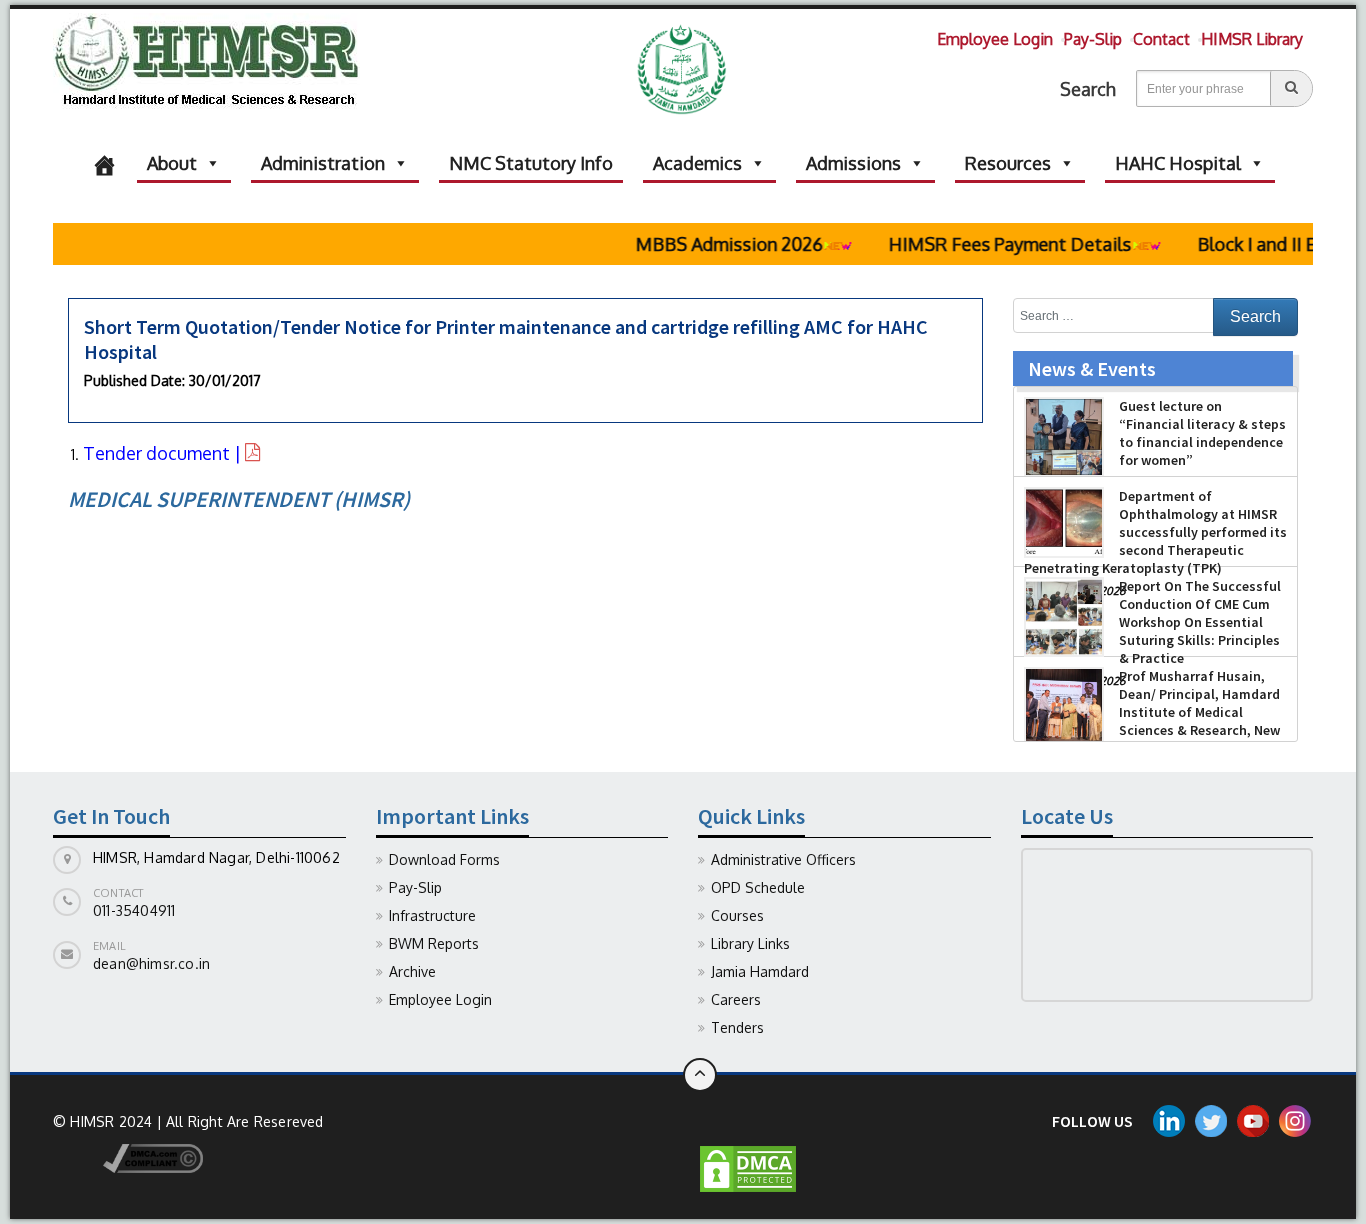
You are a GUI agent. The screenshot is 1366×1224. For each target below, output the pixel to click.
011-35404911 (134, 910)
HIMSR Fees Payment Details (989, 244)
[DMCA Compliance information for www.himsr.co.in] (128, 1156)
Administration (323, 163)
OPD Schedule (758, 887)
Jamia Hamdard (760, 971)
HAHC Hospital (1178, 163)
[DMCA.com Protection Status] (748, 1167)
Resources (1008, 163)
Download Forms (444, 859)
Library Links (750, 943)
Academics (697, 163)
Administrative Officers (783, 859)
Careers (736, 999)
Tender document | (164, 453)
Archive (412, 971)
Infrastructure (432, 915)
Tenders (737, 1027)
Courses (737, 915)
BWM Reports (434, 943)
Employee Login (995, 39)
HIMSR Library (1252, 39)
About (172, 163)
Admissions (853, 163)
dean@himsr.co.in (151, 963)
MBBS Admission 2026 (708, 244)
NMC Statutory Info (531, 163)
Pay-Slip (1093, 39)
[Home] (104, 163)
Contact (1161, 39)
